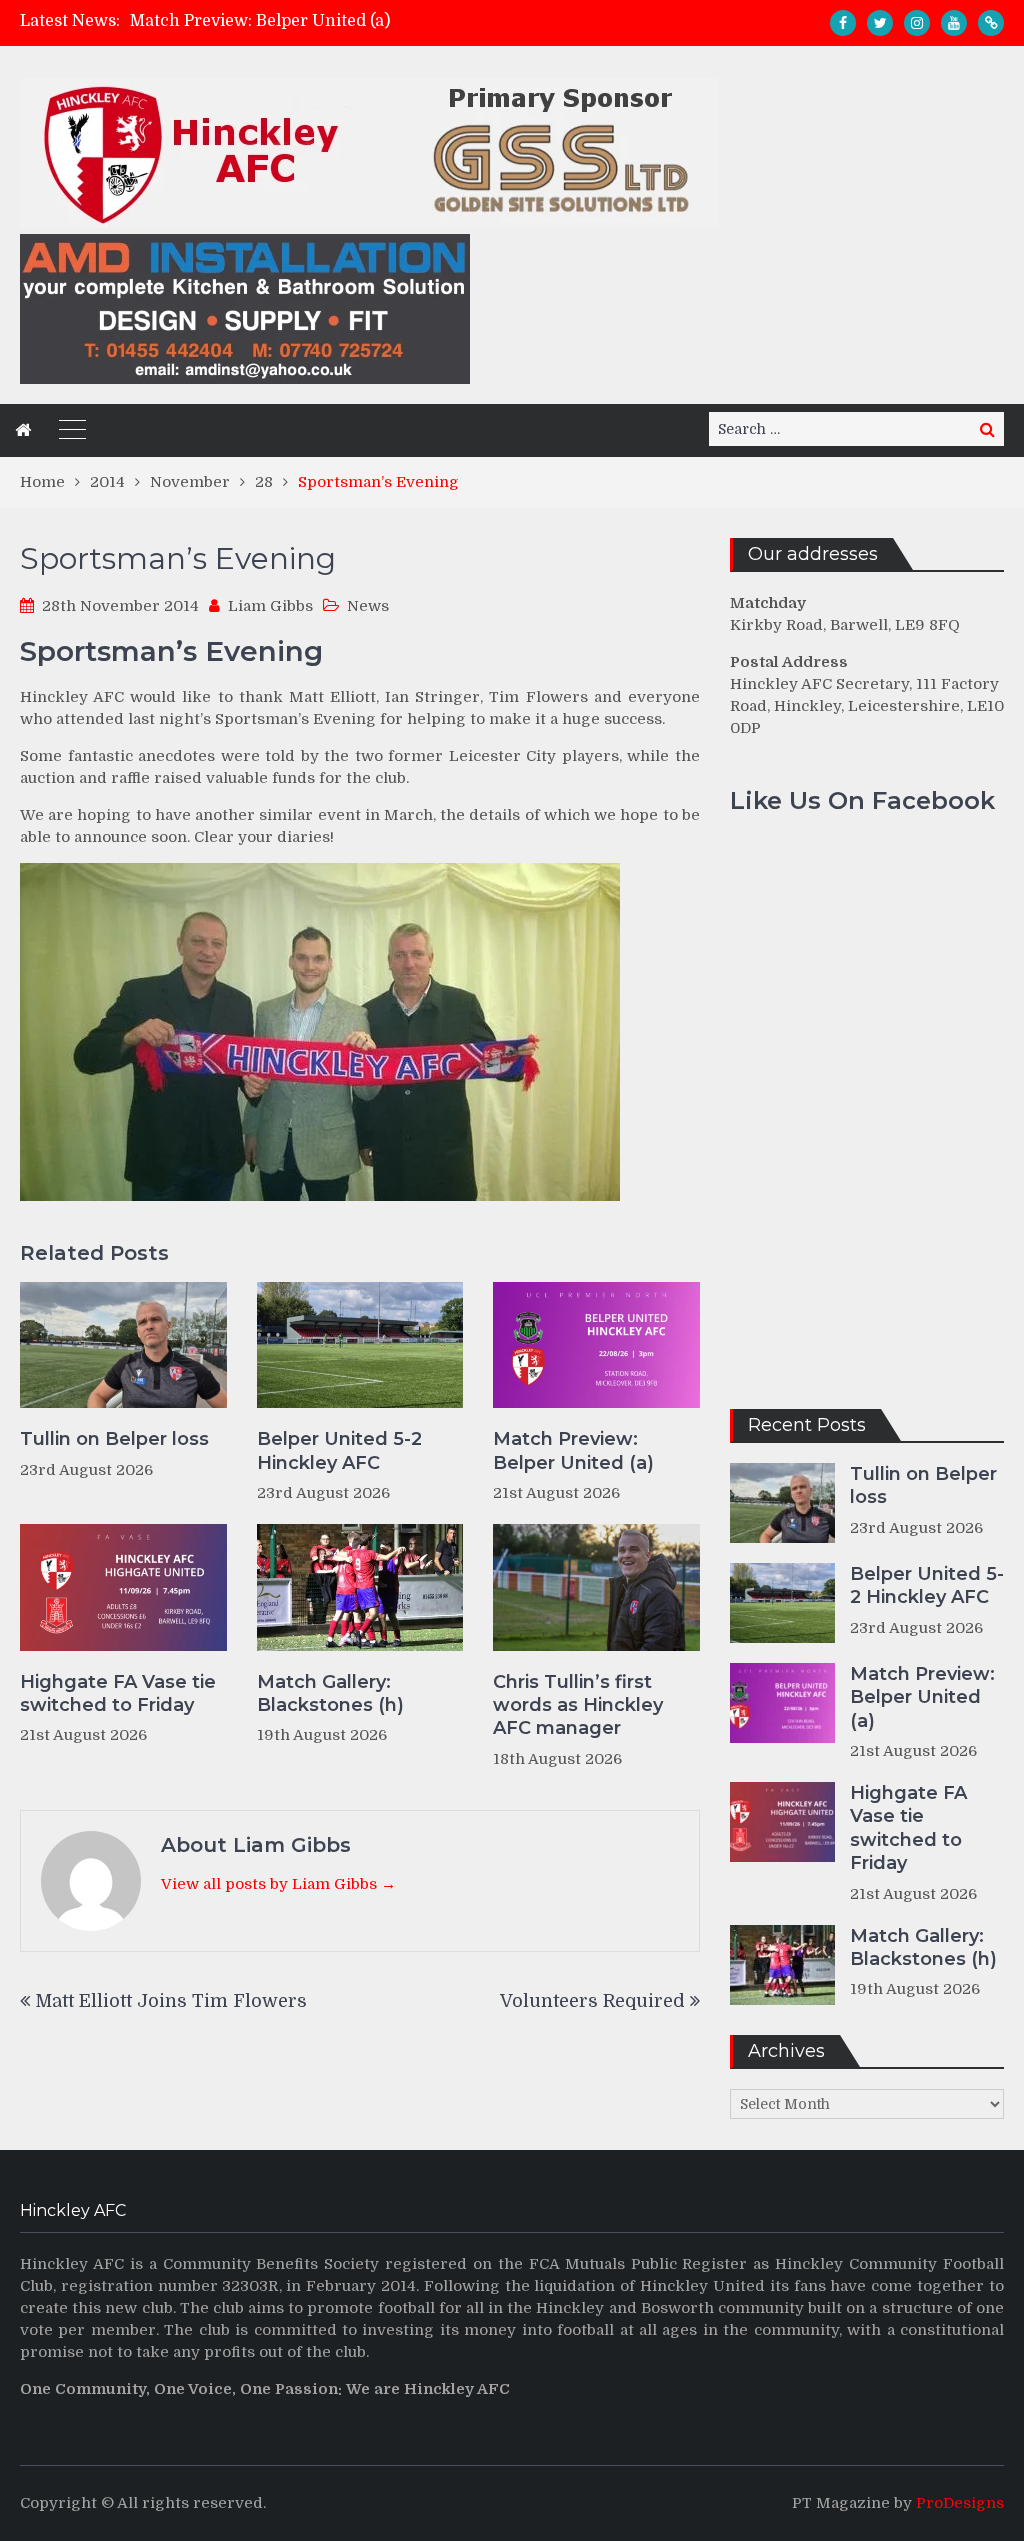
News (368, 606)
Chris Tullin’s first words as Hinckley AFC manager (578, 1705)
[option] (370, 21)
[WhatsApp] (991, 23)
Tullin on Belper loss (114, 1439)
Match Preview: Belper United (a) (260, 21)
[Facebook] (843, 23)
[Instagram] (917, 23)
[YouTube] (954, 23)
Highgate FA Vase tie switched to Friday (118, 1693)
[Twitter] (880, 23)
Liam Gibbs (270, 606)
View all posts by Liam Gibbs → (278, 1884)
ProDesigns (960, 2503)
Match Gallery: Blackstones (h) (330, 1693)
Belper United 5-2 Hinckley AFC (339, 1450)
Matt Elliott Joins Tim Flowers (171, 2001)
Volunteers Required (592, 2001)
